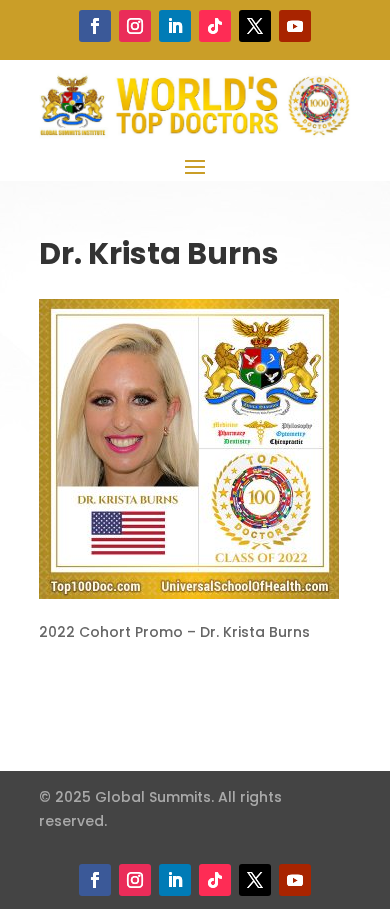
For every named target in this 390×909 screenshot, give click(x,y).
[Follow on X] (255, 26)
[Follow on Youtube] (295, 26)
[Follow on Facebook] (95, 26)
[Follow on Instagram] (135, 26)
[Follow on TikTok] (215, 26)
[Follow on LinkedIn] (175, 26)
